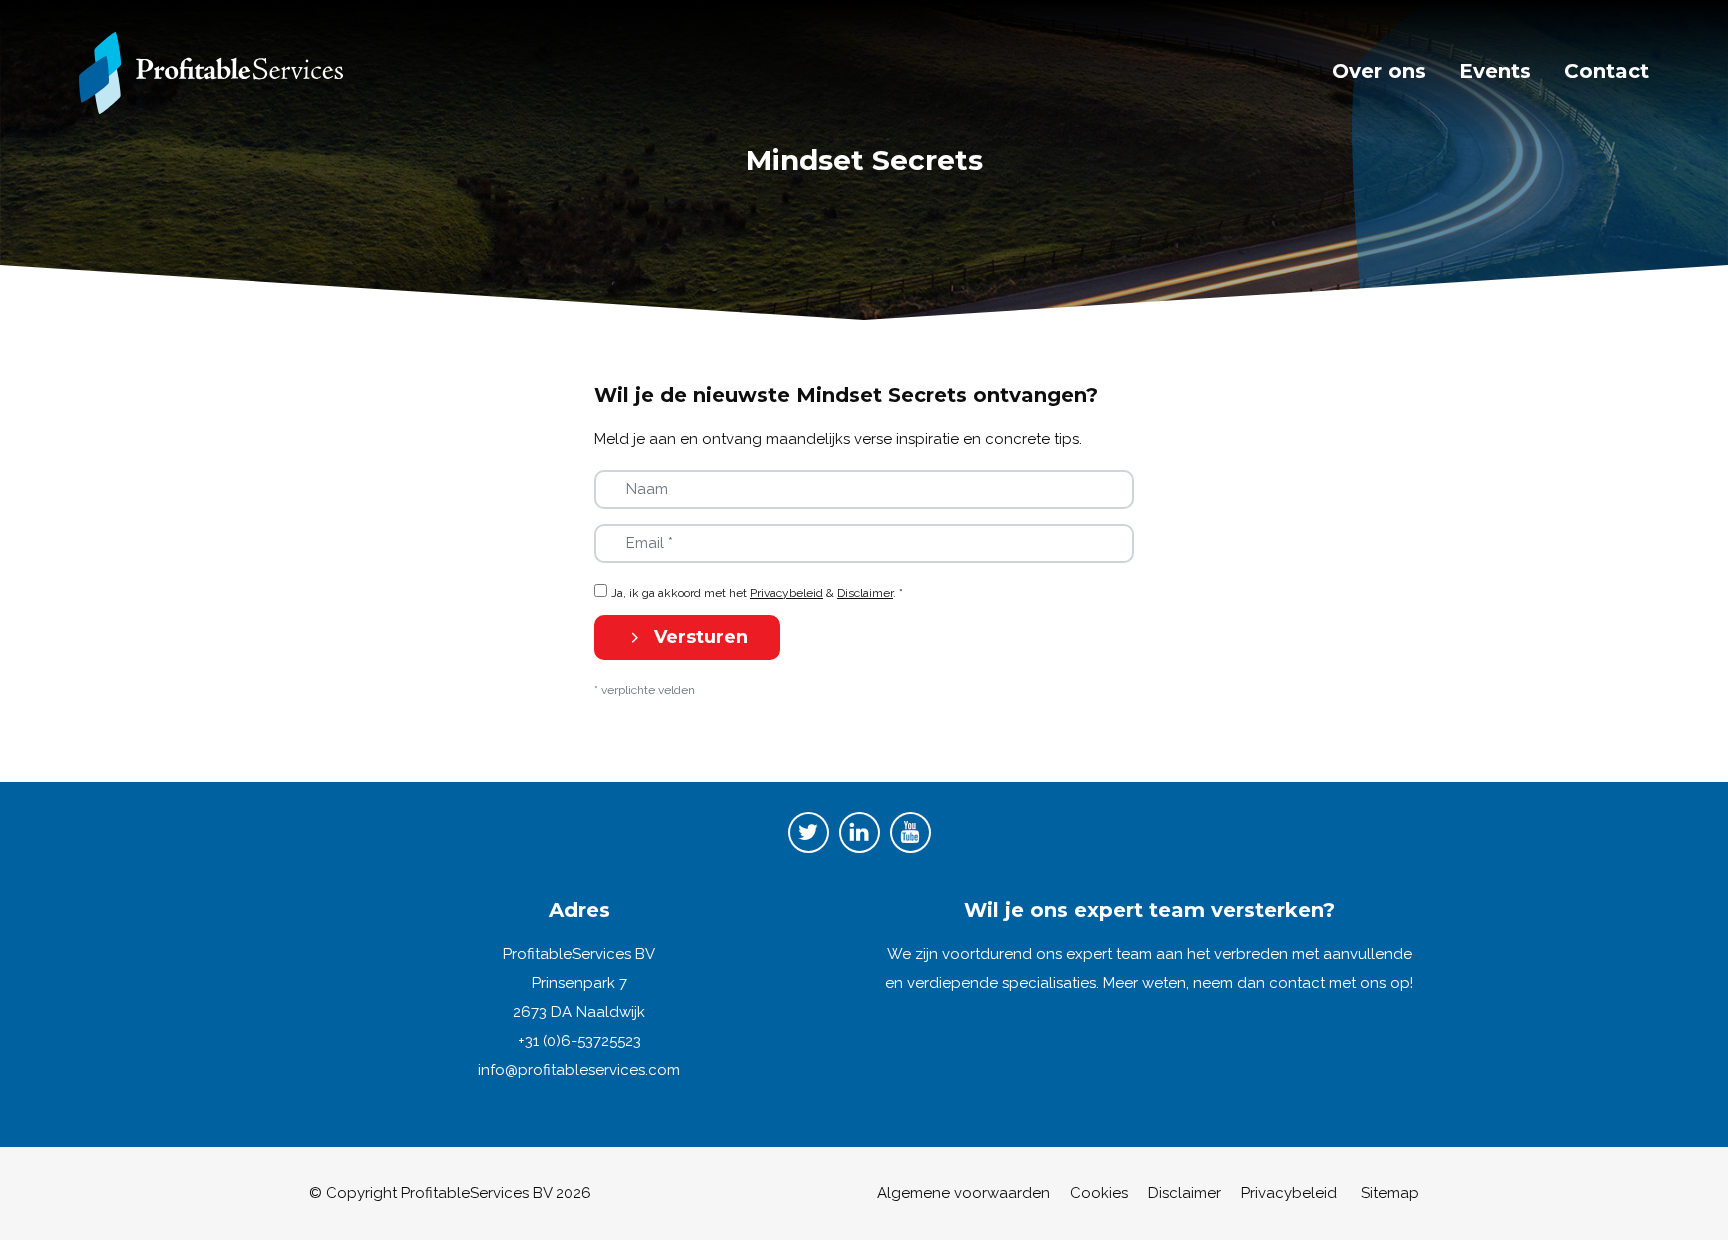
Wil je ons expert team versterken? (1149, 910)
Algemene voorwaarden (963, 1193)
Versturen (698, 637)
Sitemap (1390, 1193)
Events (1495, 71)
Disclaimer (865, 593)
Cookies (1099, 1193)
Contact (1606, 71)
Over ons (1379, 71)
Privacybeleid (786, 593)
